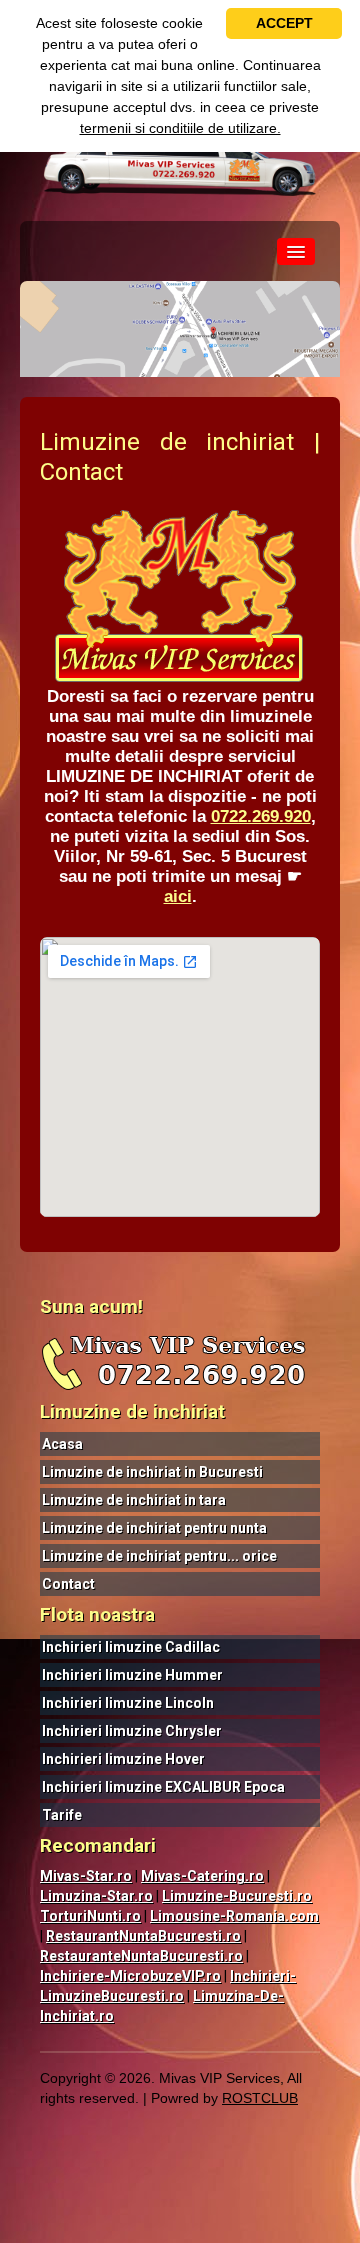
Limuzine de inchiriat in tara (134, 1500)
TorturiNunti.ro (90, 1916)
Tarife (62, 1815)
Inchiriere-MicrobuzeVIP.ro (130, 1976)
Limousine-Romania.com (234, 1916)
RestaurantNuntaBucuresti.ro (143, 1936)
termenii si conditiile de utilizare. (180, 128)
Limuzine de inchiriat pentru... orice (159, 1556)
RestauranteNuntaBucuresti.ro (141, 1956)
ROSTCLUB (260, 2098)
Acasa (62, 1444)
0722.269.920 (261, 816)
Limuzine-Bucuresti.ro (237, 1896)
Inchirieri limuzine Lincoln (128, 1703)
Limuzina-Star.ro (96, 1896)
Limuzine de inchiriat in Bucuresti (152, 1472)
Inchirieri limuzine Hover (123, 1759)
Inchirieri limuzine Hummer (132, 1675)
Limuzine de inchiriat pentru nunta (154, 1528)
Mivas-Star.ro (86, 1876)
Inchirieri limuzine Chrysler (132, 1731)
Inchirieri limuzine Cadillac (131, 1647)
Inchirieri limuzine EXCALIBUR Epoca (163, 1787)
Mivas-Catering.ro (202, 1876)
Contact (68, 1584)
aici (178, 896)
